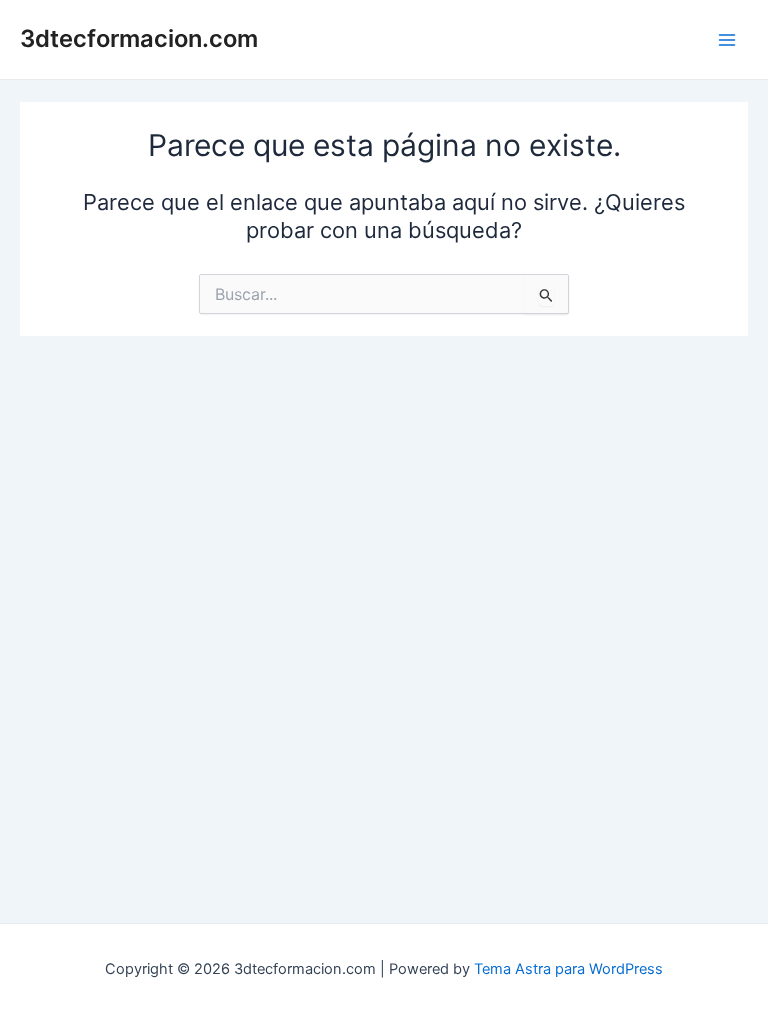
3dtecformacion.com (139, 38)
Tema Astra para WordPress (568, 969)
